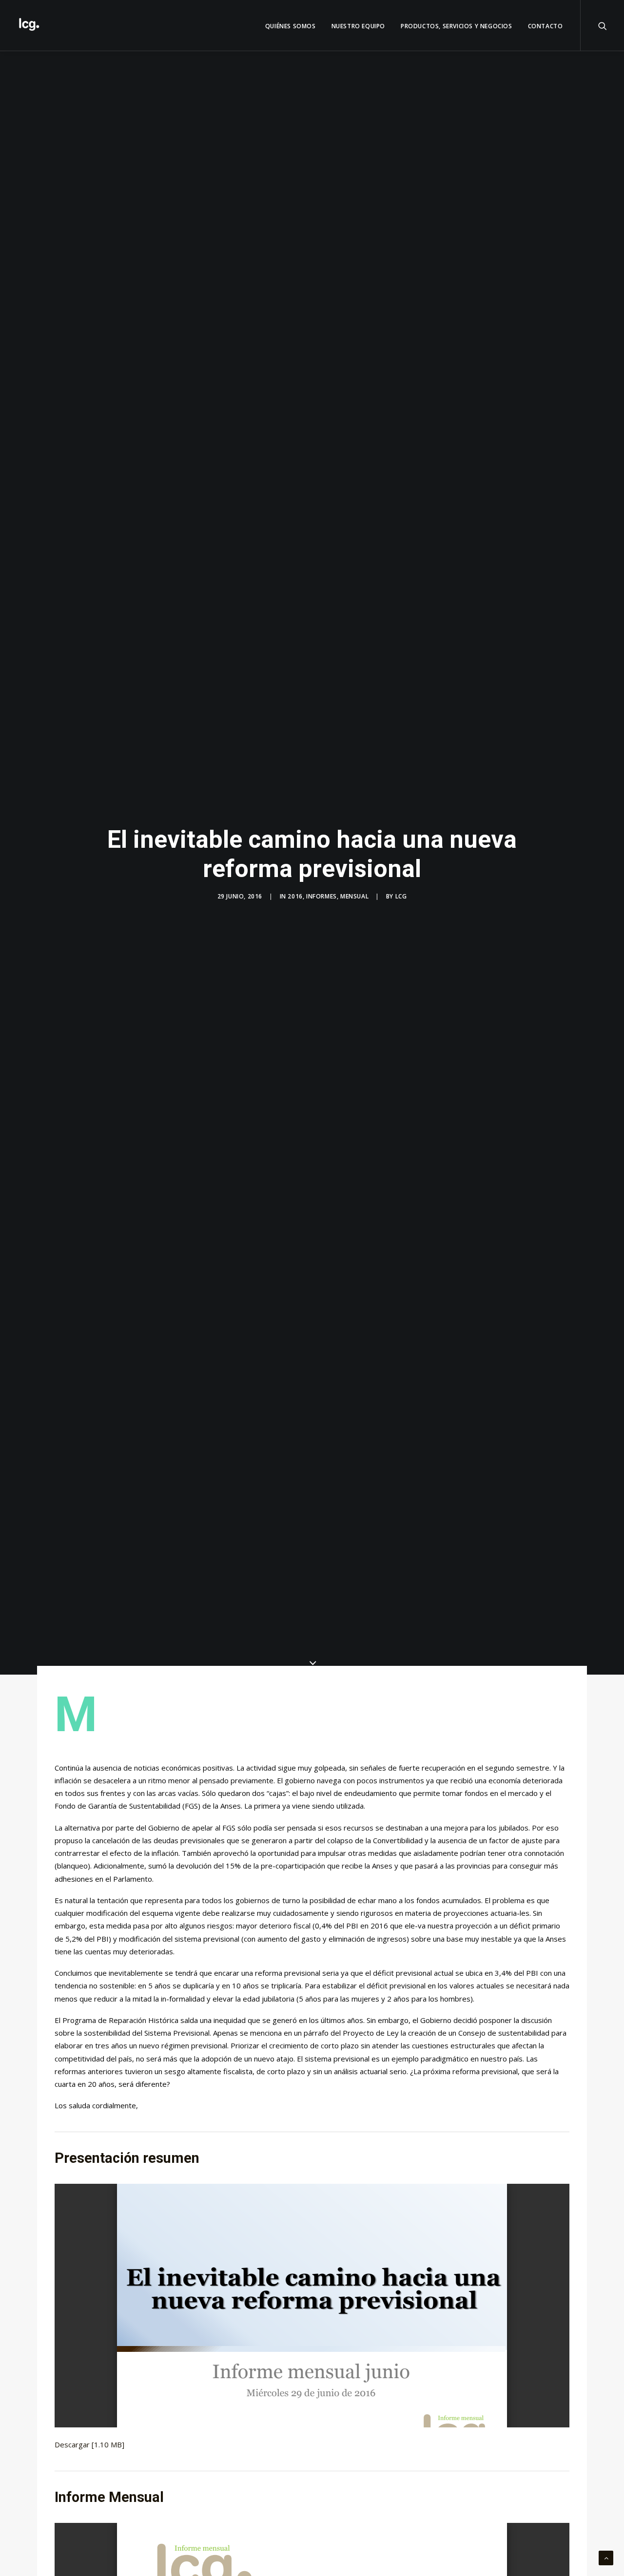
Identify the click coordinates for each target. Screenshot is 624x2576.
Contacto (546, 26)
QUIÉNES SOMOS (291, 26)
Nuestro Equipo (358, 26)
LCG (401, 896)
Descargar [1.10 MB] (89, 2444)
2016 (295, 896)
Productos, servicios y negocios (457, 26)
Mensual (354, 896)
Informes (322, 896)
